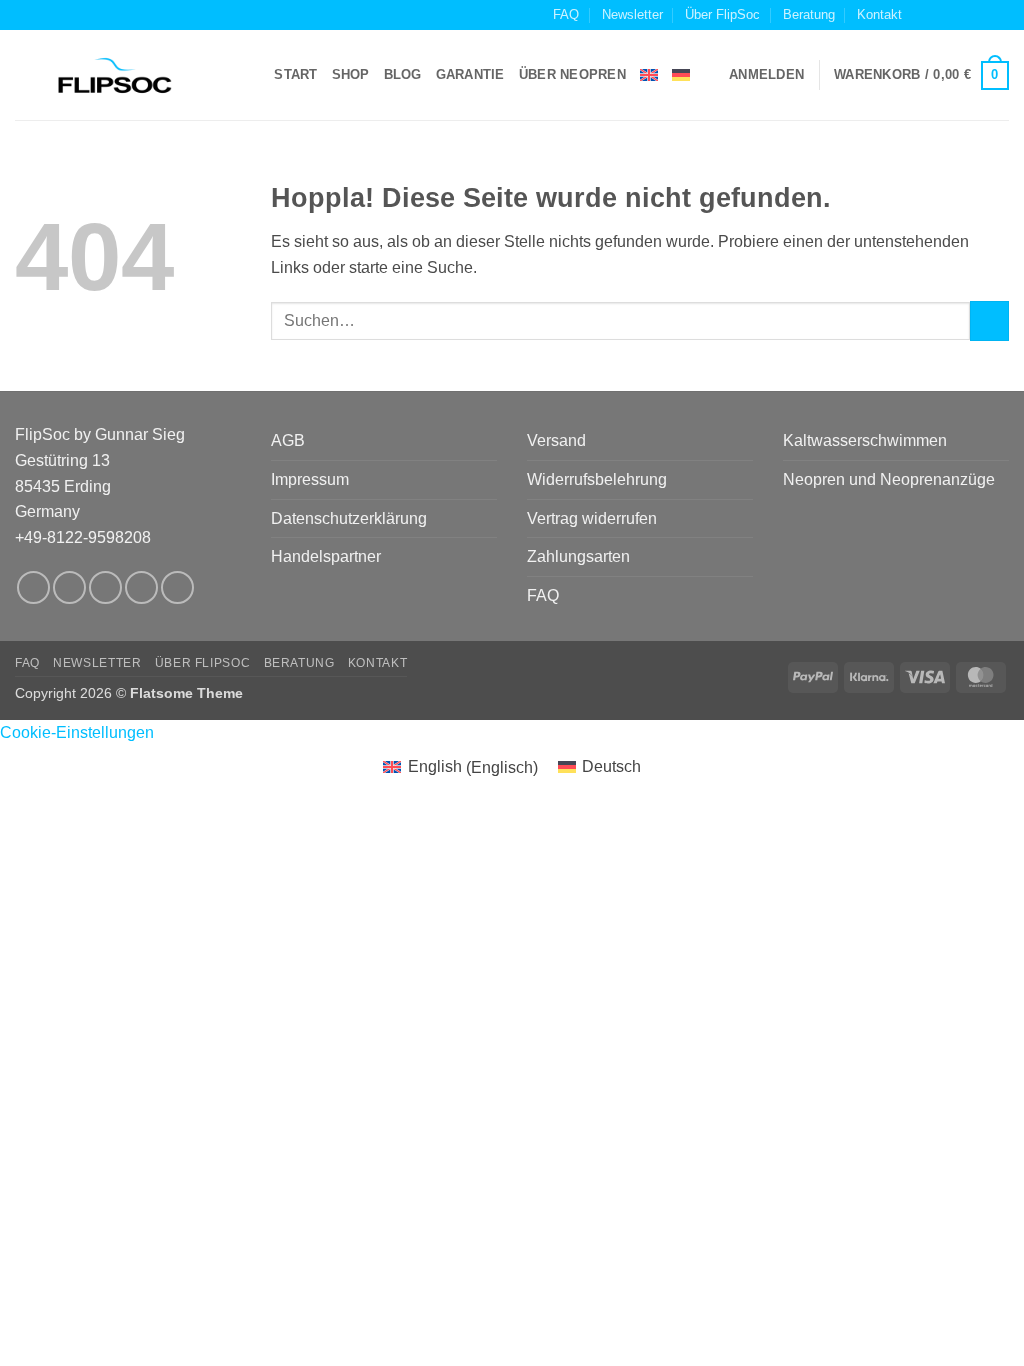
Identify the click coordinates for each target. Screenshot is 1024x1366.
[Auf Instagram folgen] (942, 15)
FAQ (566, 14)
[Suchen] (252, 75)
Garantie (470, 74)
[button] (766, 75)
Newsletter (632, 14)
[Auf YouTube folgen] (999, 15)
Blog (403, 74)
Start (295, 74)
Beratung (809, 14)
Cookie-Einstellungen (77, 732)
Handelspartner (326, 556)
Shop (351, 74)
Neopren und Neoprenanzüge (889, 479)
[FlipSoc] (115, 76)
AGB (288, 440)
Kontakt (879, 14)
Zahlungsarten (578, 556)
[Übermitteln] (989, 320)
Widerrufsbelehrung (597, 479)
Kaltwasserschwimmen (865, 440)
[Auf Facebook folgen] (923, 15)
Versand (556, 440)
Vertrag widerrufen (592, 518)
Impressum (310, 479)
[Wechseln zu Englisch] (649, 75)
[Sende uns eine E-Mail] (980, 15)
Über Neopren (572, 74)
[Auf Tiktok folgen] (961, 15)
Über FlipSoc (722, 14)
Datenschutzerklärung (349, 518)
